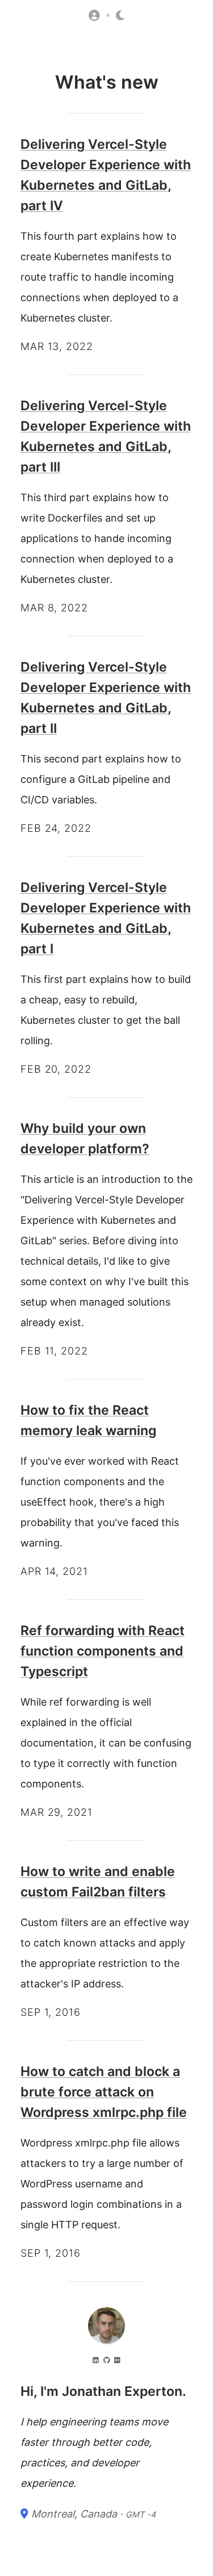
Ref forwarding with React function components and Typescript (103, 1651)
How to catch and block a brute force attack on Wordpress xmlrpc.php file (104, 2092)
